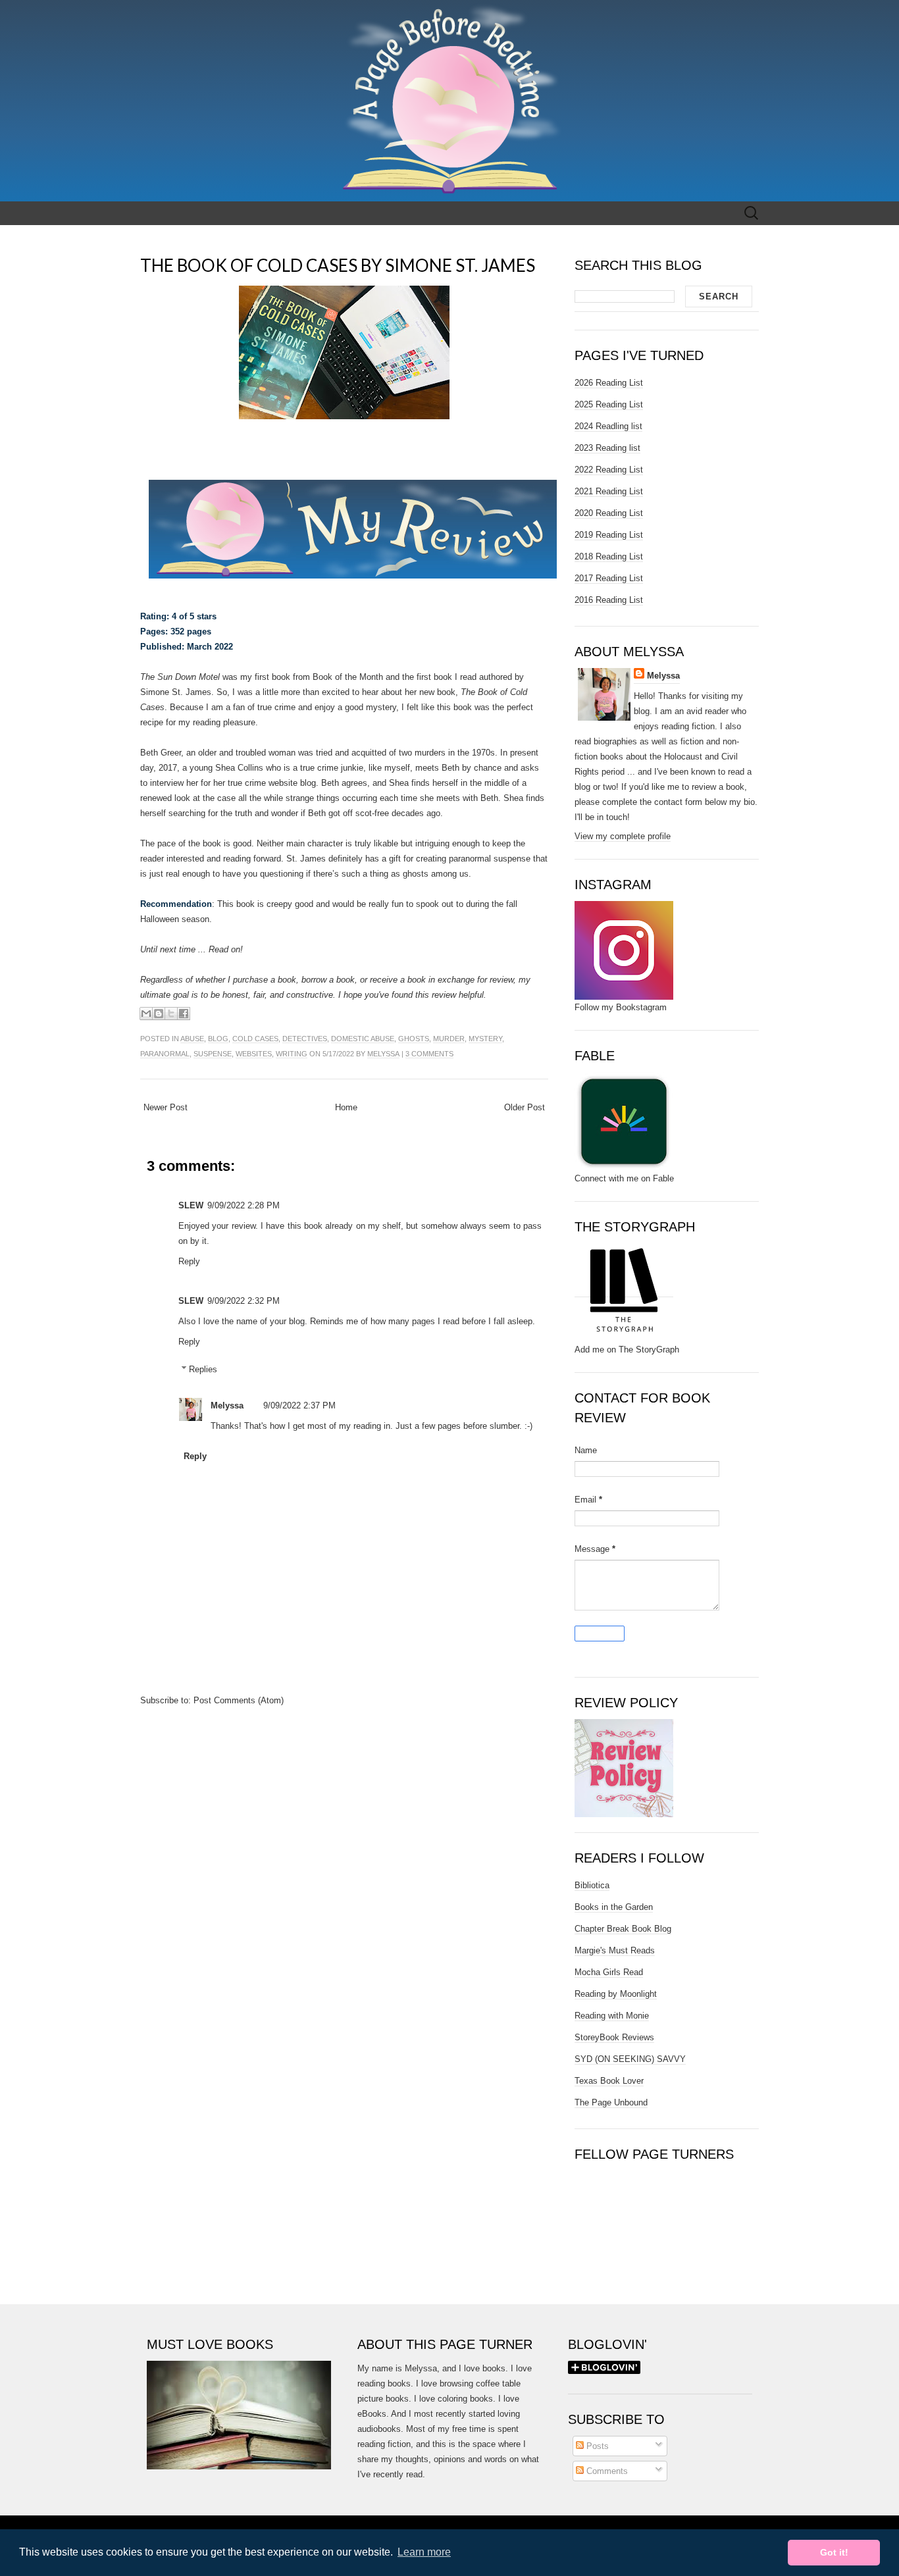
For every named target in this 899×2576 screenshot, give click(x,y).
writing (292, 1054)
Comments (606, 2471)
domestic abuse (363, 1039)
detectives (305, 1039)
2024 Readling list (608, 426)
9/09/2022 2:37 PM (299, 1405)
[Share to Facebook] (184, 1014)
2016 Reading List (609, 600)
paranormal (165, 1054)
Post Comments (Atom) (239, 1700)
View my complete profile (623, 836)
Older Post (525, 1107)
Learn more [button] (424, 2552)
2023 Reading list (607, 448)
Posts (596, 2446)
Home (346, 1107)
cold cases (255, 1039)
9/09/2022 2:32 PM (244, 1301)
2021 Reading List (609, 491)
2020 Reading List (609, 513)
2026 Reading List (609, 383)
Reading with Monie (612, 2016)
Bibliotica (592, 1885)
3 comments (429, 1054)
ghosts (414, 1039)
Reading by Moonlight (616, 1994)
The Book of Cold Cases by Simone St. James (338, 265)
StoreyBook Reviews (614, 2037)
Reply (189, 1261)
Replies (203, 1369)
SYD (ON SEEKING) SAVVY (630, 2059)
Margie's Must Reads (615, 1950)
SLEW (191, 1205)
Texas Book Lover (609, 2081)
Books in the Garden (614, 1907)
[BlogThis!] (159, 1014)
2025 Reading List (609, 404)
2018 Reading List (609, 556)
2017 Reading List (609, 578)
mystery (485, 1039)
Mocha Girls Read (609, 1972)
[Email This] (146, 1014)
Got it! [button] (834, 2552)
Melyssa (383, 1054)
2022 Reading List (609, 470)
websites (254, 1054)
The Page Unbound (611, 2102)
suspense (213, 1054)
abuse (192, 1039)
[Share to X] (171, 1014)
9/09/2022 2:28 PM (244, 1205)
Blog (218, 1039)
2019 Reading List (609, 535)
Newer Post (166, 1107)
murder (449, 1039)
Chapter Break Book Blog (623, 1929)
